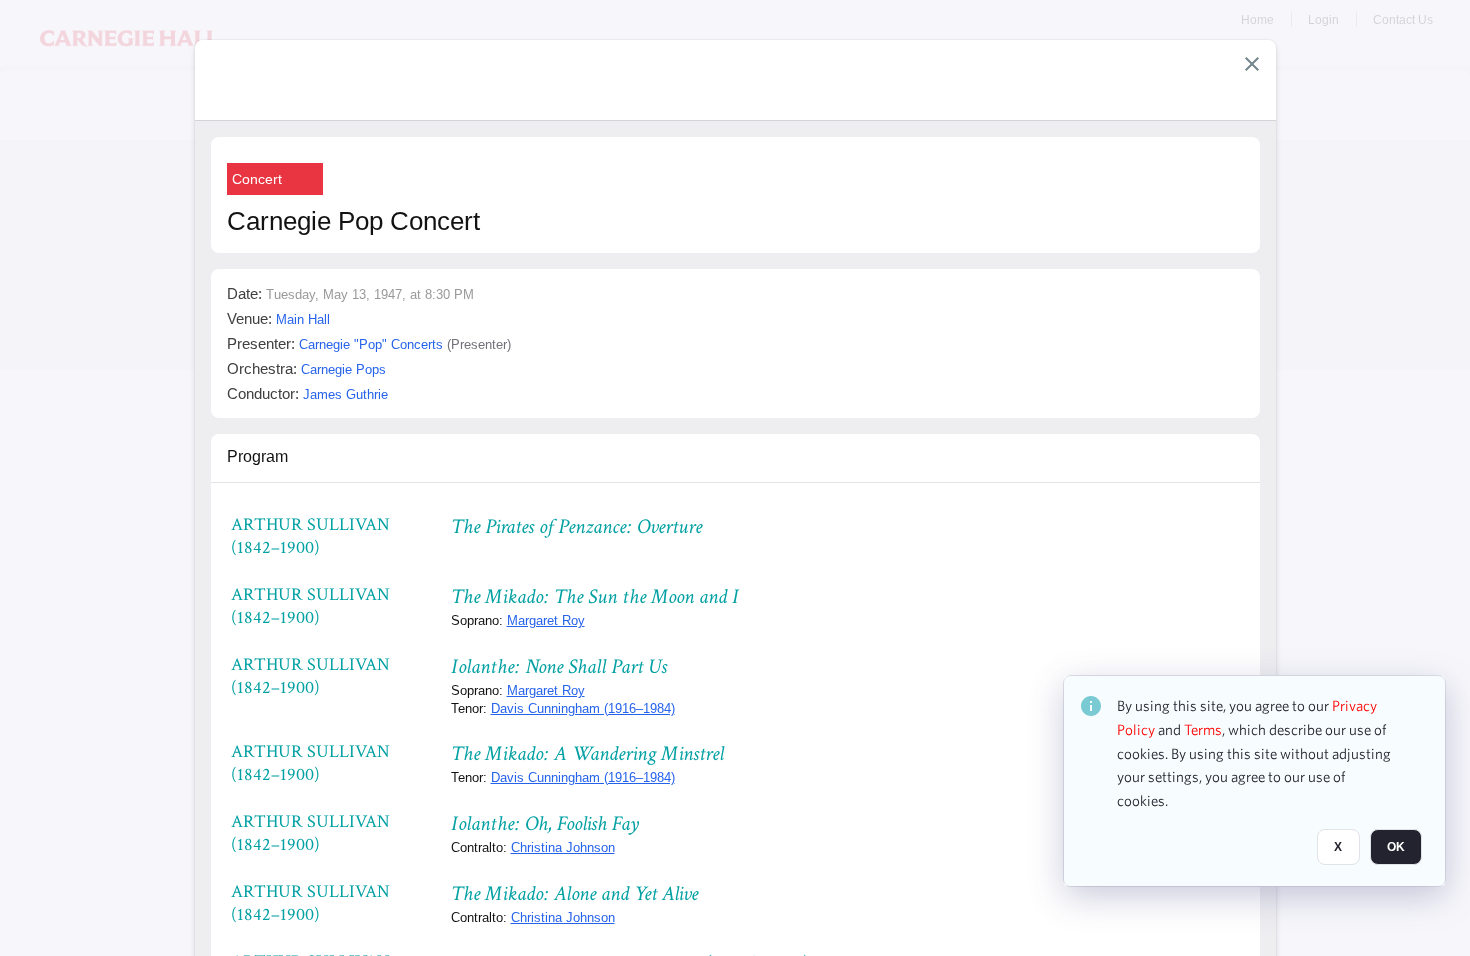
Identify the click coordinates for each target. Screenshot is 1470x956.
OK (1396, 847)
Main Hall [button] (303, 319)
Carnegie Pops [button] (343, 369)
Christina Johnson (563, 847)
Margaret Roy (546, 620)
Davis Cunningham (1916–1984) (583, 708)
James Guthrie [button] (345, 394)
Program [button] (257, 456)
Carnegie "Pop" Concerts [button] (371, 344)
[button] (1252, 64)
